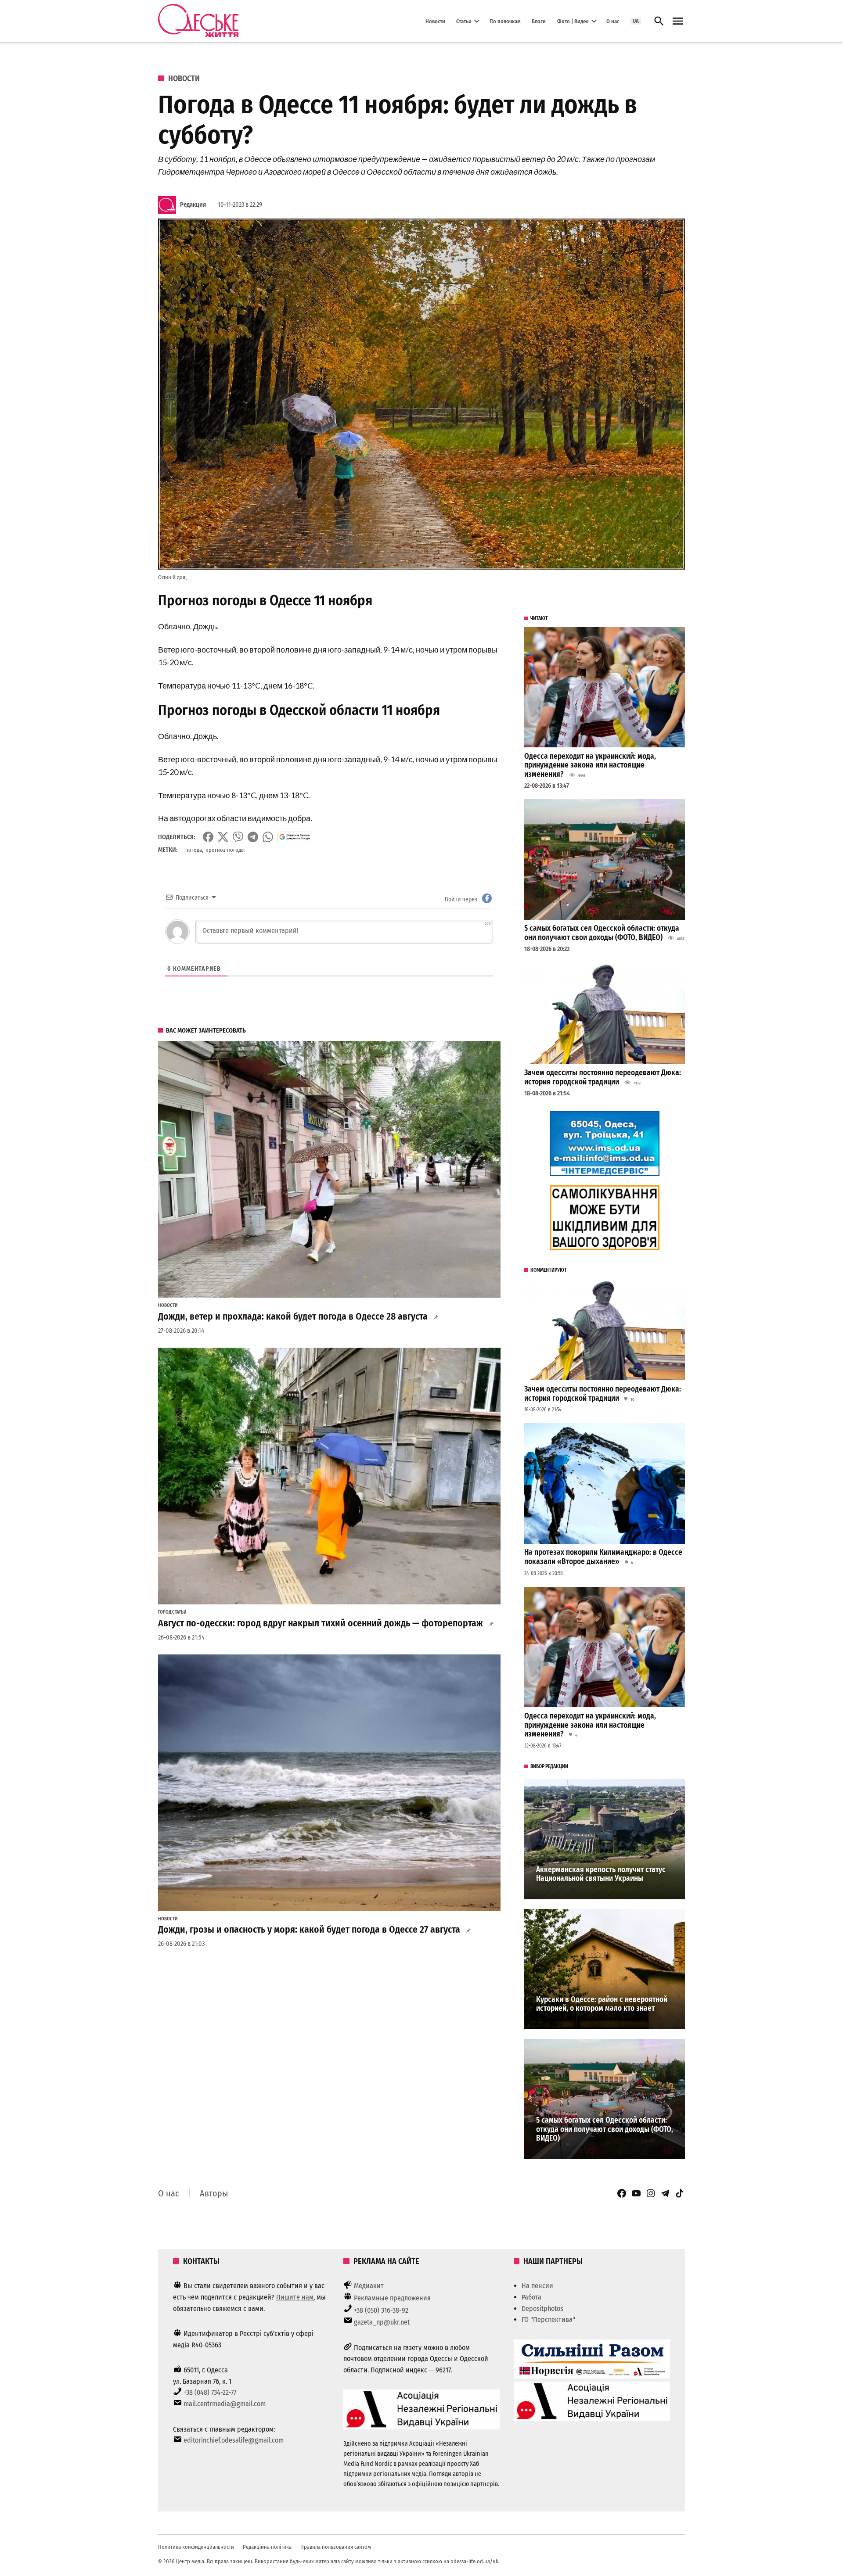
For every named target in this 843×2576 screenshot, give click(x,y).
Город (165, 1612)
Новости (435, 21)
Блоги (539, 21)
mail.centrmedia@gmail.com (225, 2404)
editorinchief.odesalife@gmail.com (234, 2440)
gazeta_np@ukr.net (382, 2322)
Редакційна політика (267, 2547)
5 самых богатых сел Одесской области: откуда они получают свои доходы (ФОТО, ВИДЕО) (602, 933)
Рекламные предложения (392, 2298)
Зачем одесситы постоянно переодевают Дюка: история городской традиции (603, 1077)
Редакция (193, 205)
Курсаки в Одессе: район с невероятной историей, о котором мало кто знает (602, 2004)
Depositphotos (542, 2309)
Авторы (214, 2193)
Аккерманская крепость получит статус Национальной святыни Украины (601, 1874)
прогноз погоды (225, 850)
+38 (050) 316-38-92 (381, 2310)
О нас (613, 21)
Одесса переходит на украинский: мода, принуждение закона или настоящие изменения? (590, 765)
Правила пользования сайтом (336, 2547)
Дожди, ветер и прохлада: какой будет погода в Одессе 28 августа (293, 1317)
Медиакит (369, 2286)
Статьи (464, 21)
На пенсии (537, 2286)
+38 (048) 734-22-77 (210, 2392)
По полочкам (505, 21)
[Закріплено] (678, 21)
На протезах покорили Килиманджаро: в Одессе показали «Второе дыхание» (603, 1557)
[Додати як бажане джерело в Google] (294, 837)
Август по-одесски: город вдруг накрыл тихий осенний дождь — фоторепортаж (321, 1623)
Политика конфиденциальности (196, 2547)
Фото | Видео (573, 21)
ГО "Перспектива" (548, 2319)
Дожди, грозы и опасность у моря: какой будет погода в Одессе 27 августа (309, 1930)
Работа (531, 2297)
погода (194, 850)
